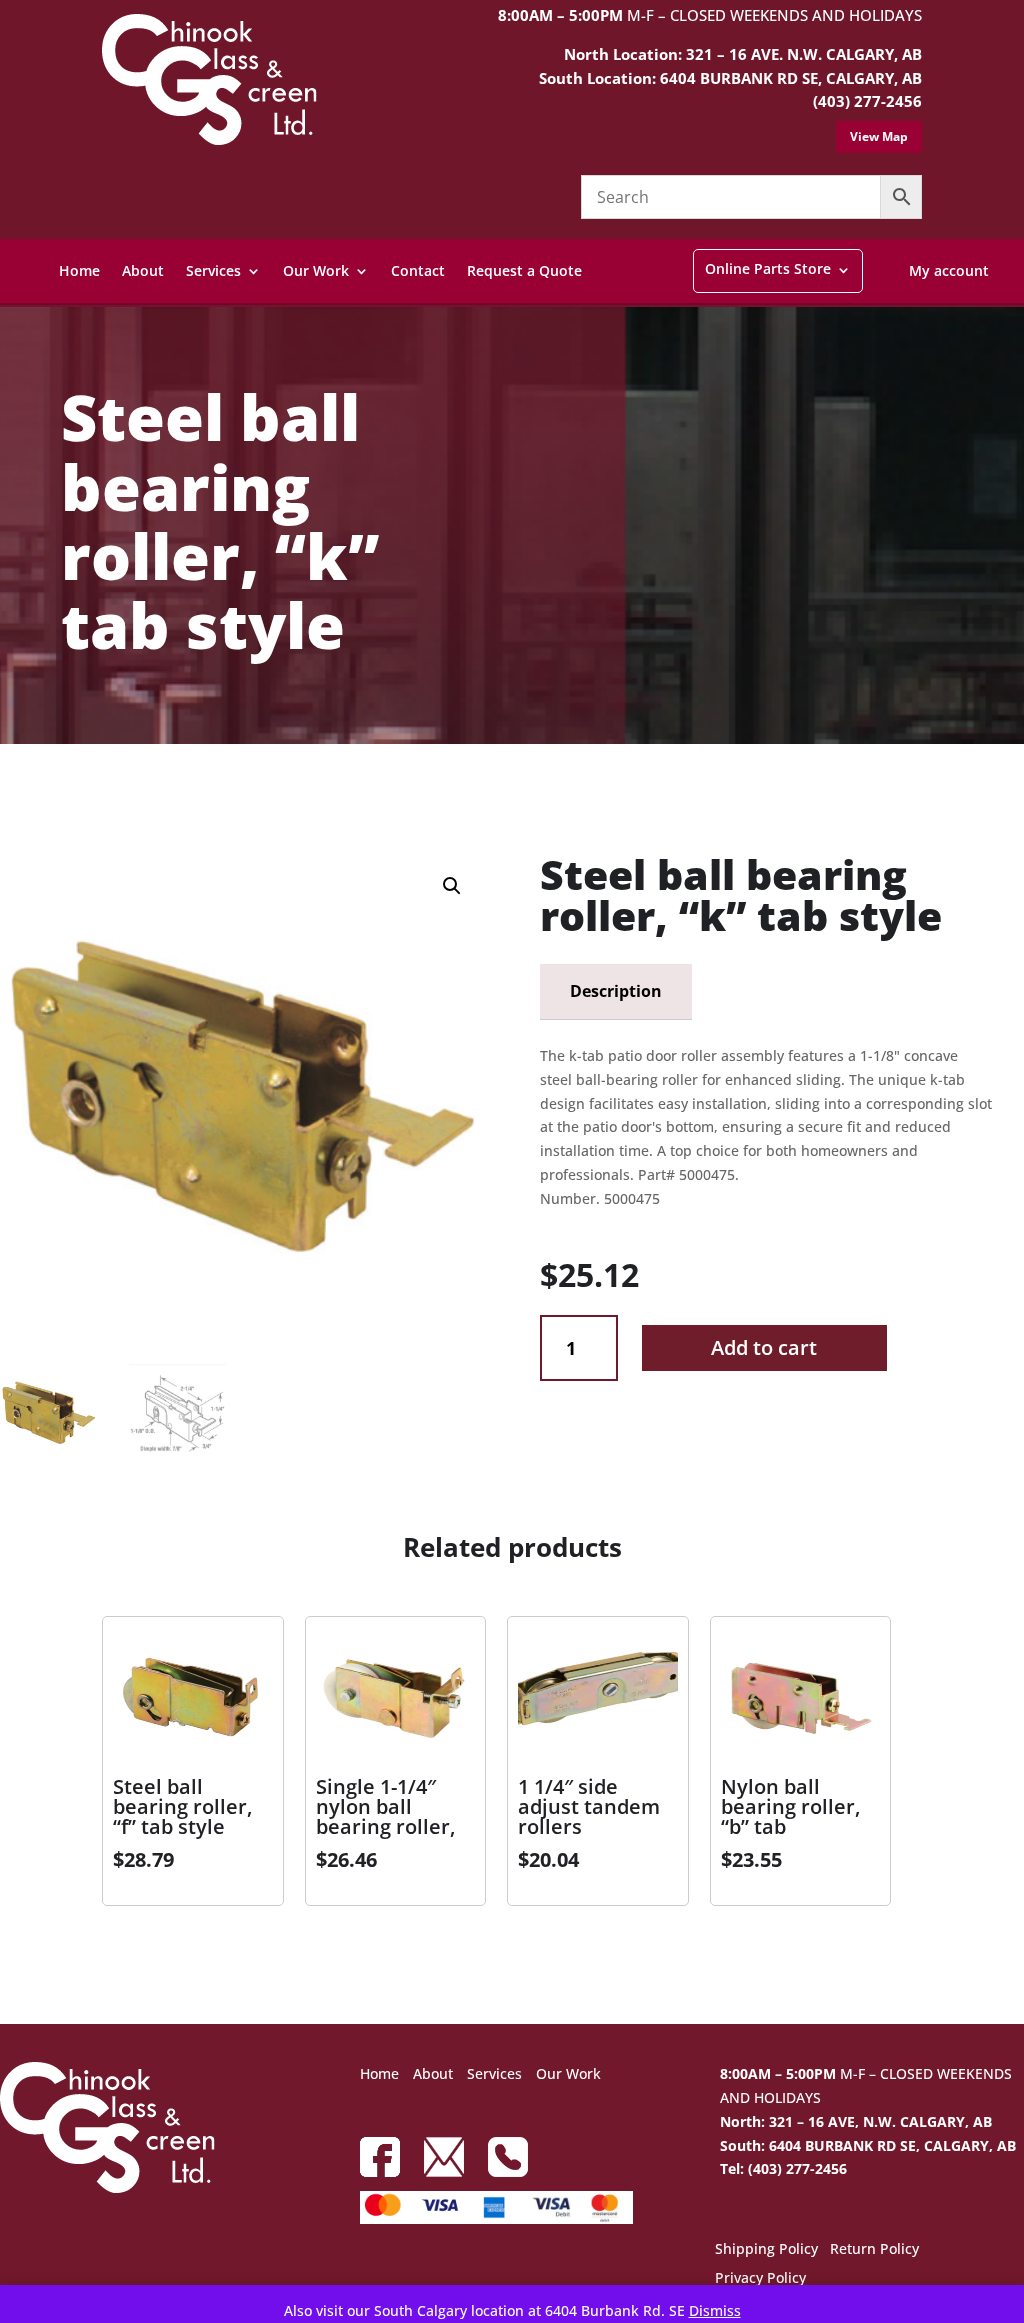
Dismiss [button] (715, 2310)
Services (213, 270)
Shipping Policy (766, 2250)
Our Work (316, 270)
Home (79, 270)
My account (949, 270)
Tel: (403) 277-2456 (783, 2168)
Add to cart (764, 1347)
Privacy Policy (760, 2279)
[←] (15, 791)
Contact (418, 270)
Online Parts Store (768, 268)
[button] (452, 886)
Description (616, 991)
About (143, 270)
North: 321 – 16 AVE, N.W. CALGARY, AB (856, 2121)
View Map (879, 136)
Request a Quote (524, 270)
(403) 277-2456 (867, 101)
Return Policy (874, 2250)
